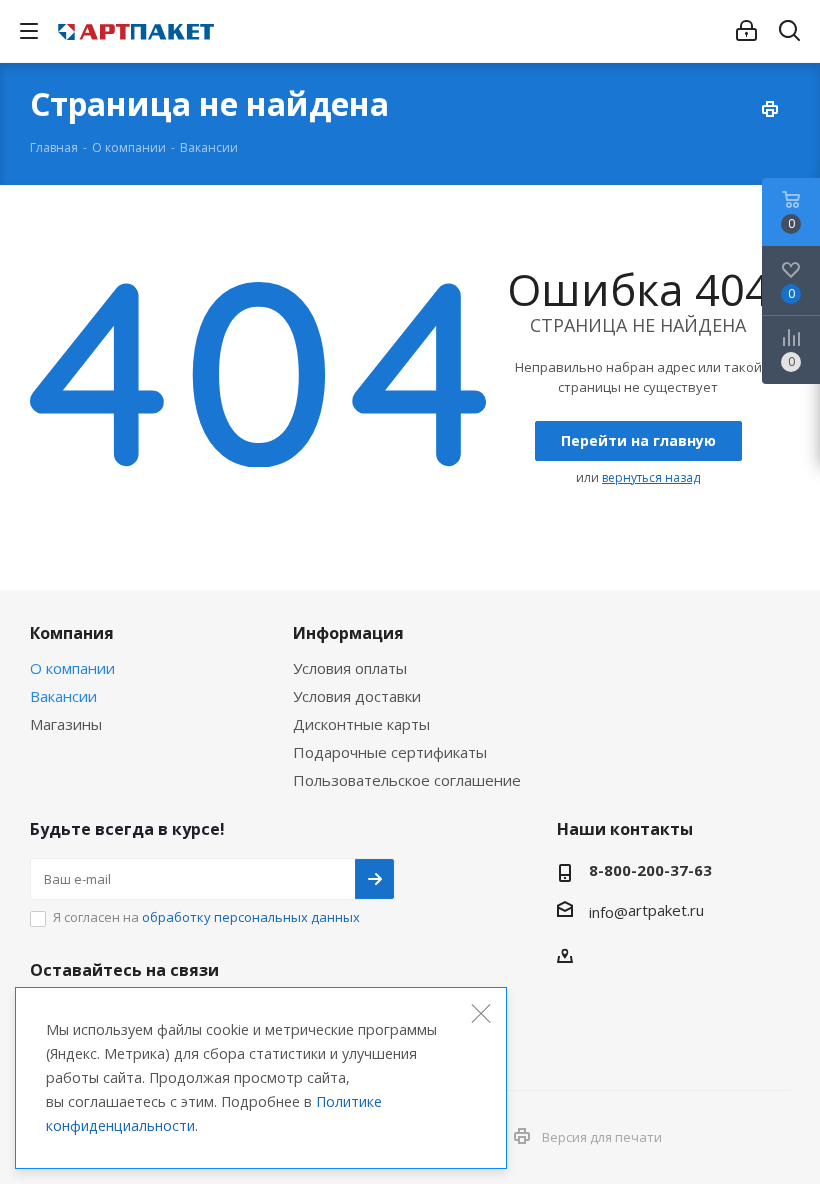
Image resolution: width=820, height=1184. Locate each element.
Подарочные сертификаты (390, 752)
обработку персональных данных (251, 917)
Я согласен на (206, 917)
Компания (72, 633)
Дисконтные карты (361, 724)
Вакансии (63, 696)
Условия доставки (357, 696)
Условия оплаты (350, 668)
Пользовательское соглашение (407, 780)
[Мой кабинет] (746, 31)
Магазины (66, 724)
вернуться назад (651, 477)
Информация (348, 633)
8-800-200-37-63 (650, 870)
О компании (72, 668)
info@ (608, 912)
